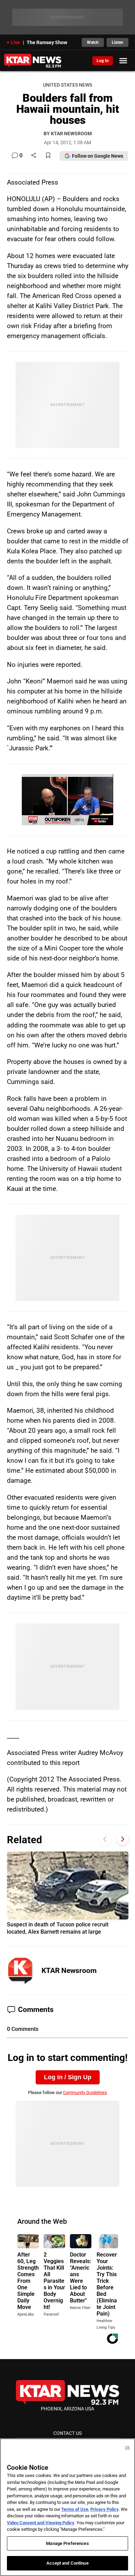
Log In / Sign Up (68, 2077)
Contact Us (67, 2433)
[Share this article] (34, 156)
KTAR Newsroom (69, 1971)
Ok (127, 2447)
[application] (67, 800)
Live (15, 42)
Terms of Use (75, 2509)
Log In (103, 61)
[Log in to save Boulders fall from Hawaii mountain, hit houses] (48, 156)
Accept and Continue (67, 2563)
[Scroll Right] (122, 1839)
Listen (118, 42)
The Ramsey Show (47, 42)
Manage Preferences (67, 2543)
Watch (93, 42)
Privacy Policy (105, 2509)
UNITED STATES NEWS (67, 85)
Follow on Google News (98, 156)
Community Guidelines (85, 2093)
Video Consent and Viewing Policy (41, 2523)
